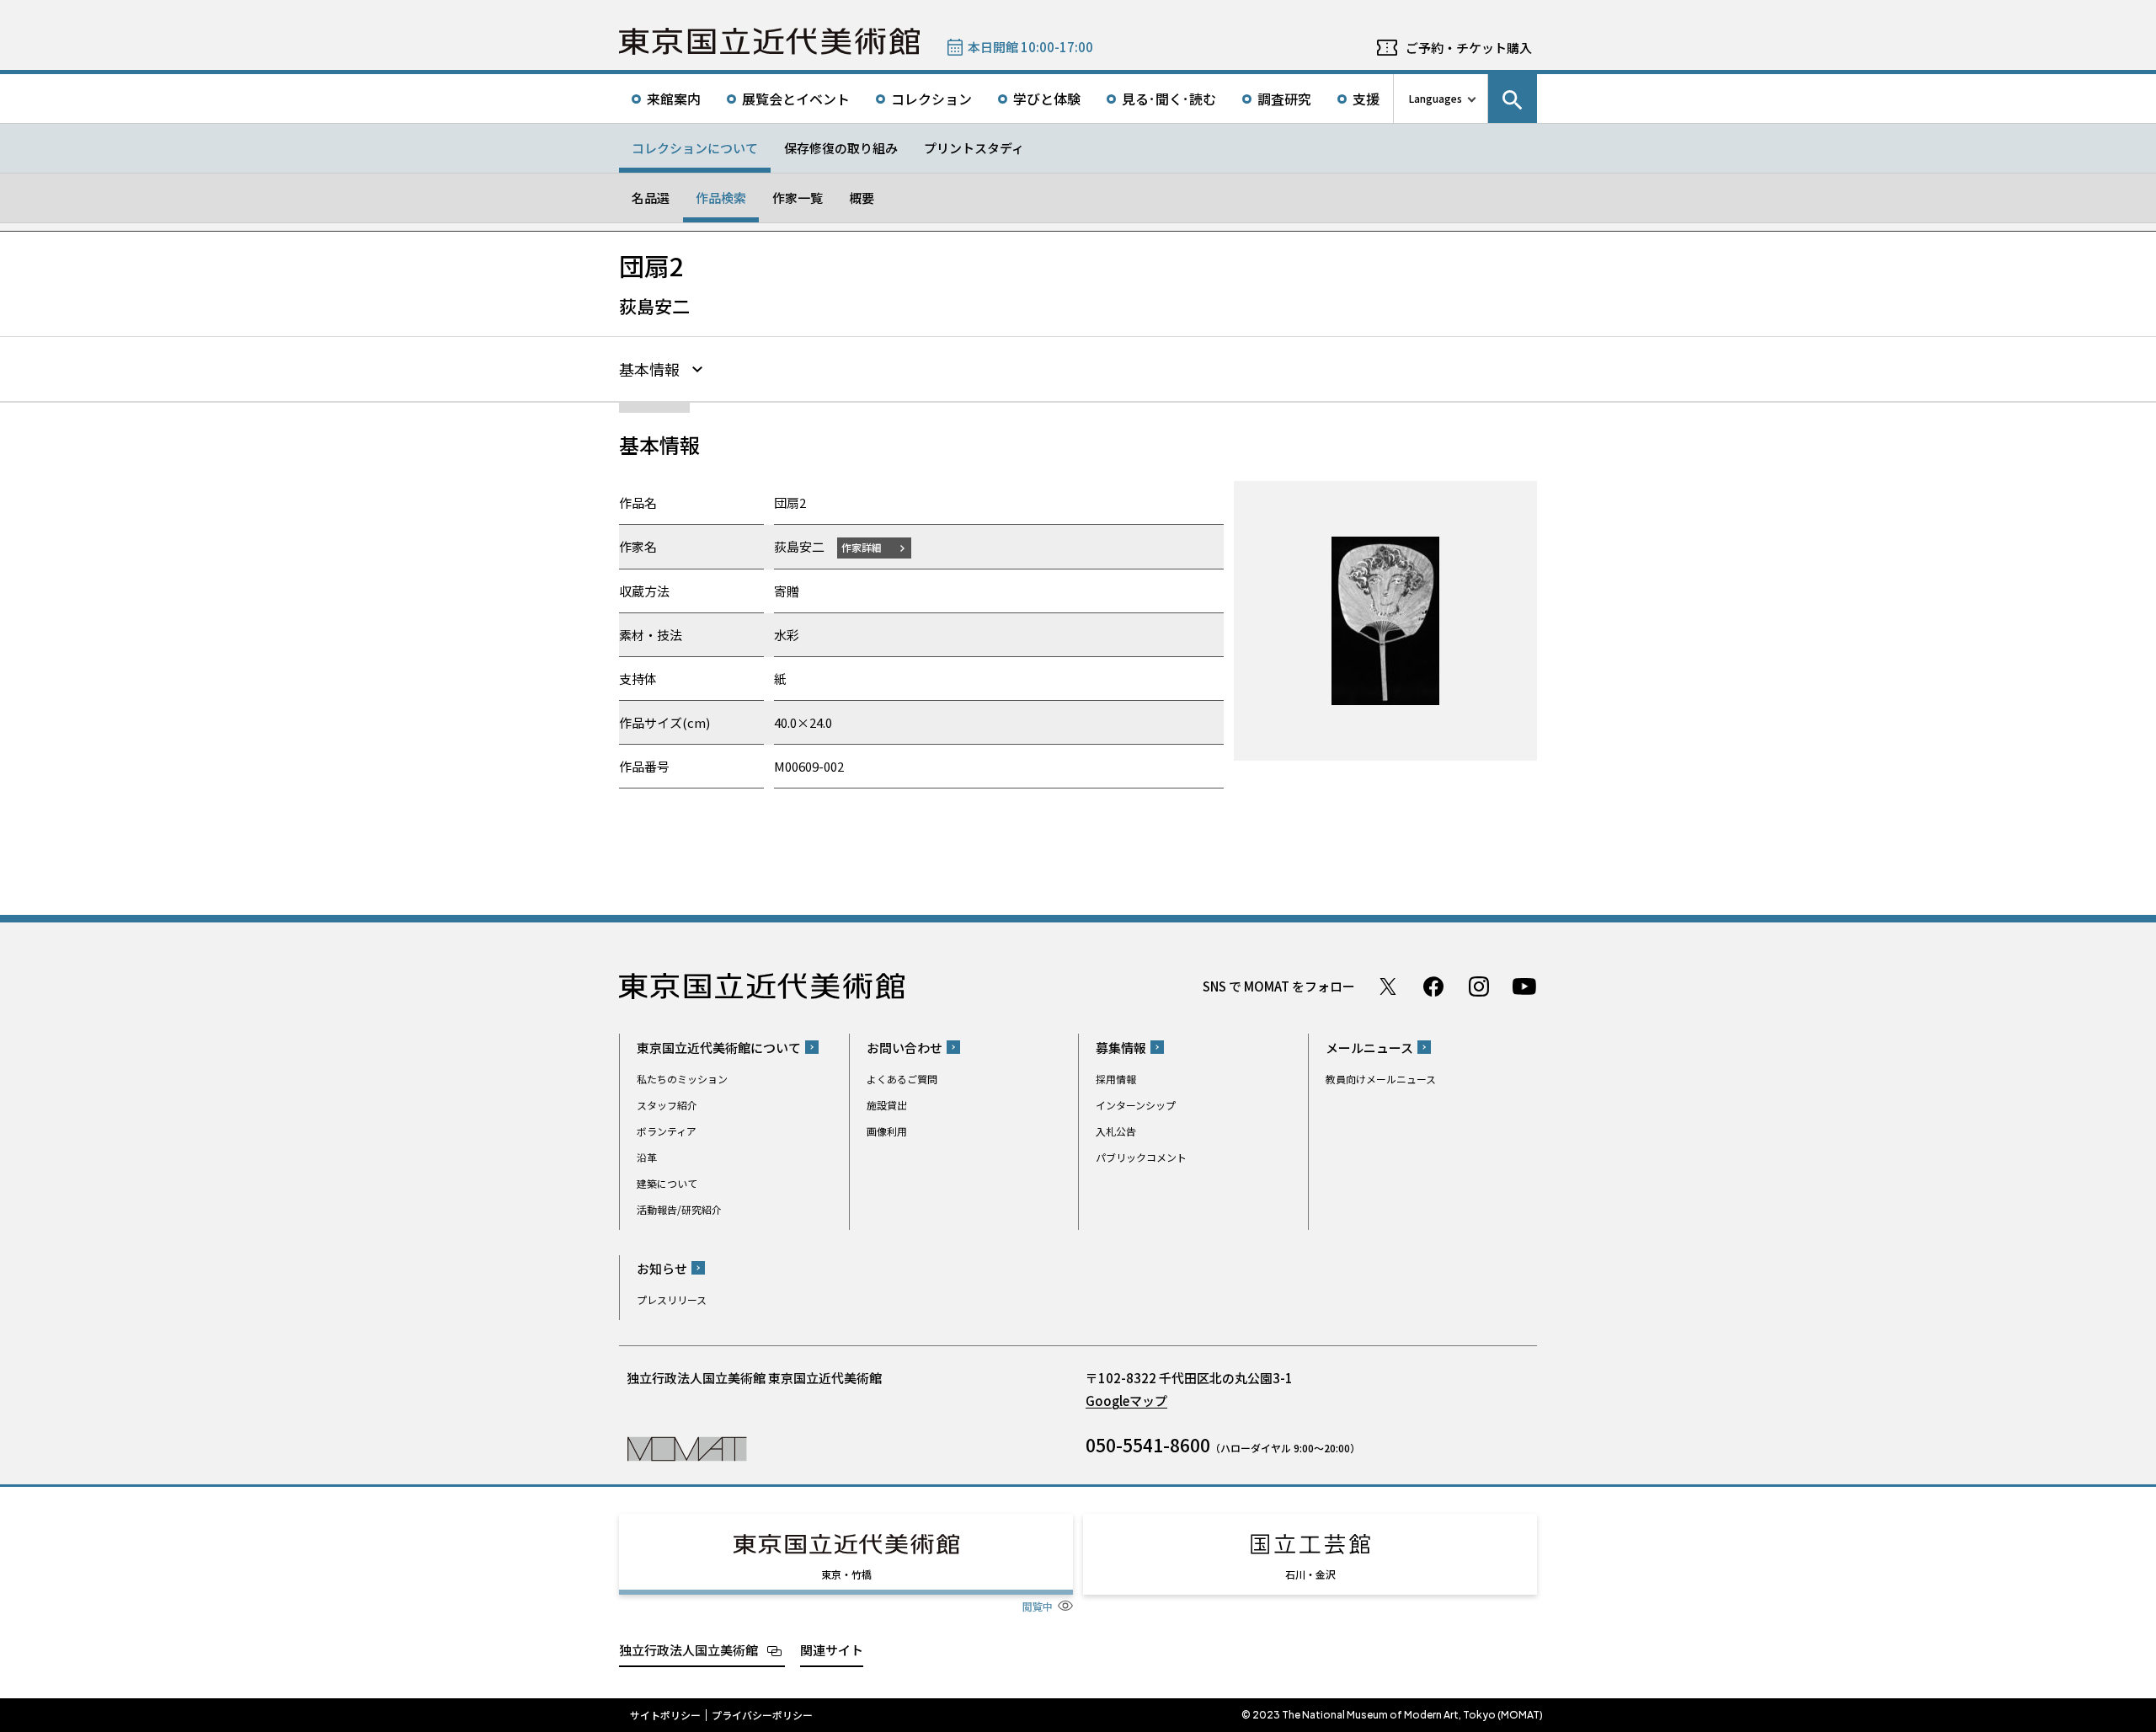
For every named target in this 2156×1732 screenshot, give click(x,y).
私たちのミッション (682, 1079)
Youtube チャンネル (1524, 986)
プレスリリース (672, 1299)
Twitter (1388, 986)
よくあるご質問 (902, 1079)
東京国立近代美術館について (719, 1048)
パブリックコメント (1141, 1157)
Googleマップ (1126, 1401)
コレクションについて (695, 148)
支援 (1366, 99)
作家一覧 (798, 198)
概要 (862, 198)
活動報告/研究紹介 (679, 1209)
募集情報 (1121, 1048)
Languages (1436, 98)
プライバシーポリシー (762, 1715)
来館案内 (674, 99)
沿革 (647, 1157)
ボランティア (667, 1131)
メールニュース (1369, 1048)
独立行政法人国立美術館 (688, 1650)
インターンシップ (1136, 1105)
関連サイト (832, 1650)
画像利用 (887, 1131)
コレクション (931, 99)
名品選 (651, 198)
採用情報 (1116, 1079)
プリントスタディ (974, 148)
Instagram (1479, 986)
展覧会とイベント (796, 99)
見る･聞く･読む (1169, 99)
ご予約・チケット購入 (1469, 48)
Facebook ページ (1433, 986)
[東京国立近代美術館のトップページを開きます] (687, 1448)
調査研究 (1284, 99)
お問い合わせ (905, 1048)
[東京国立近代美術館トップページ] (769, 41)
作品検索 (721, 198)
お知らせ (662, 1268)
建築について (667, 1183)
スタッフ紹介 (667, 1105)
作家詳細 (862, 547)
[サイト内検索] (1513, 99)
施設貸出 (887, 1105)
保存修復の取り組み (841, 148)
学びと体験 (1047, 99)
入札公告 (1116, 1131)
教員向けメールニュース (1381, 1079)
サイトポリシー (665, 1715)
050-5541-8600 (1148, 1445)
